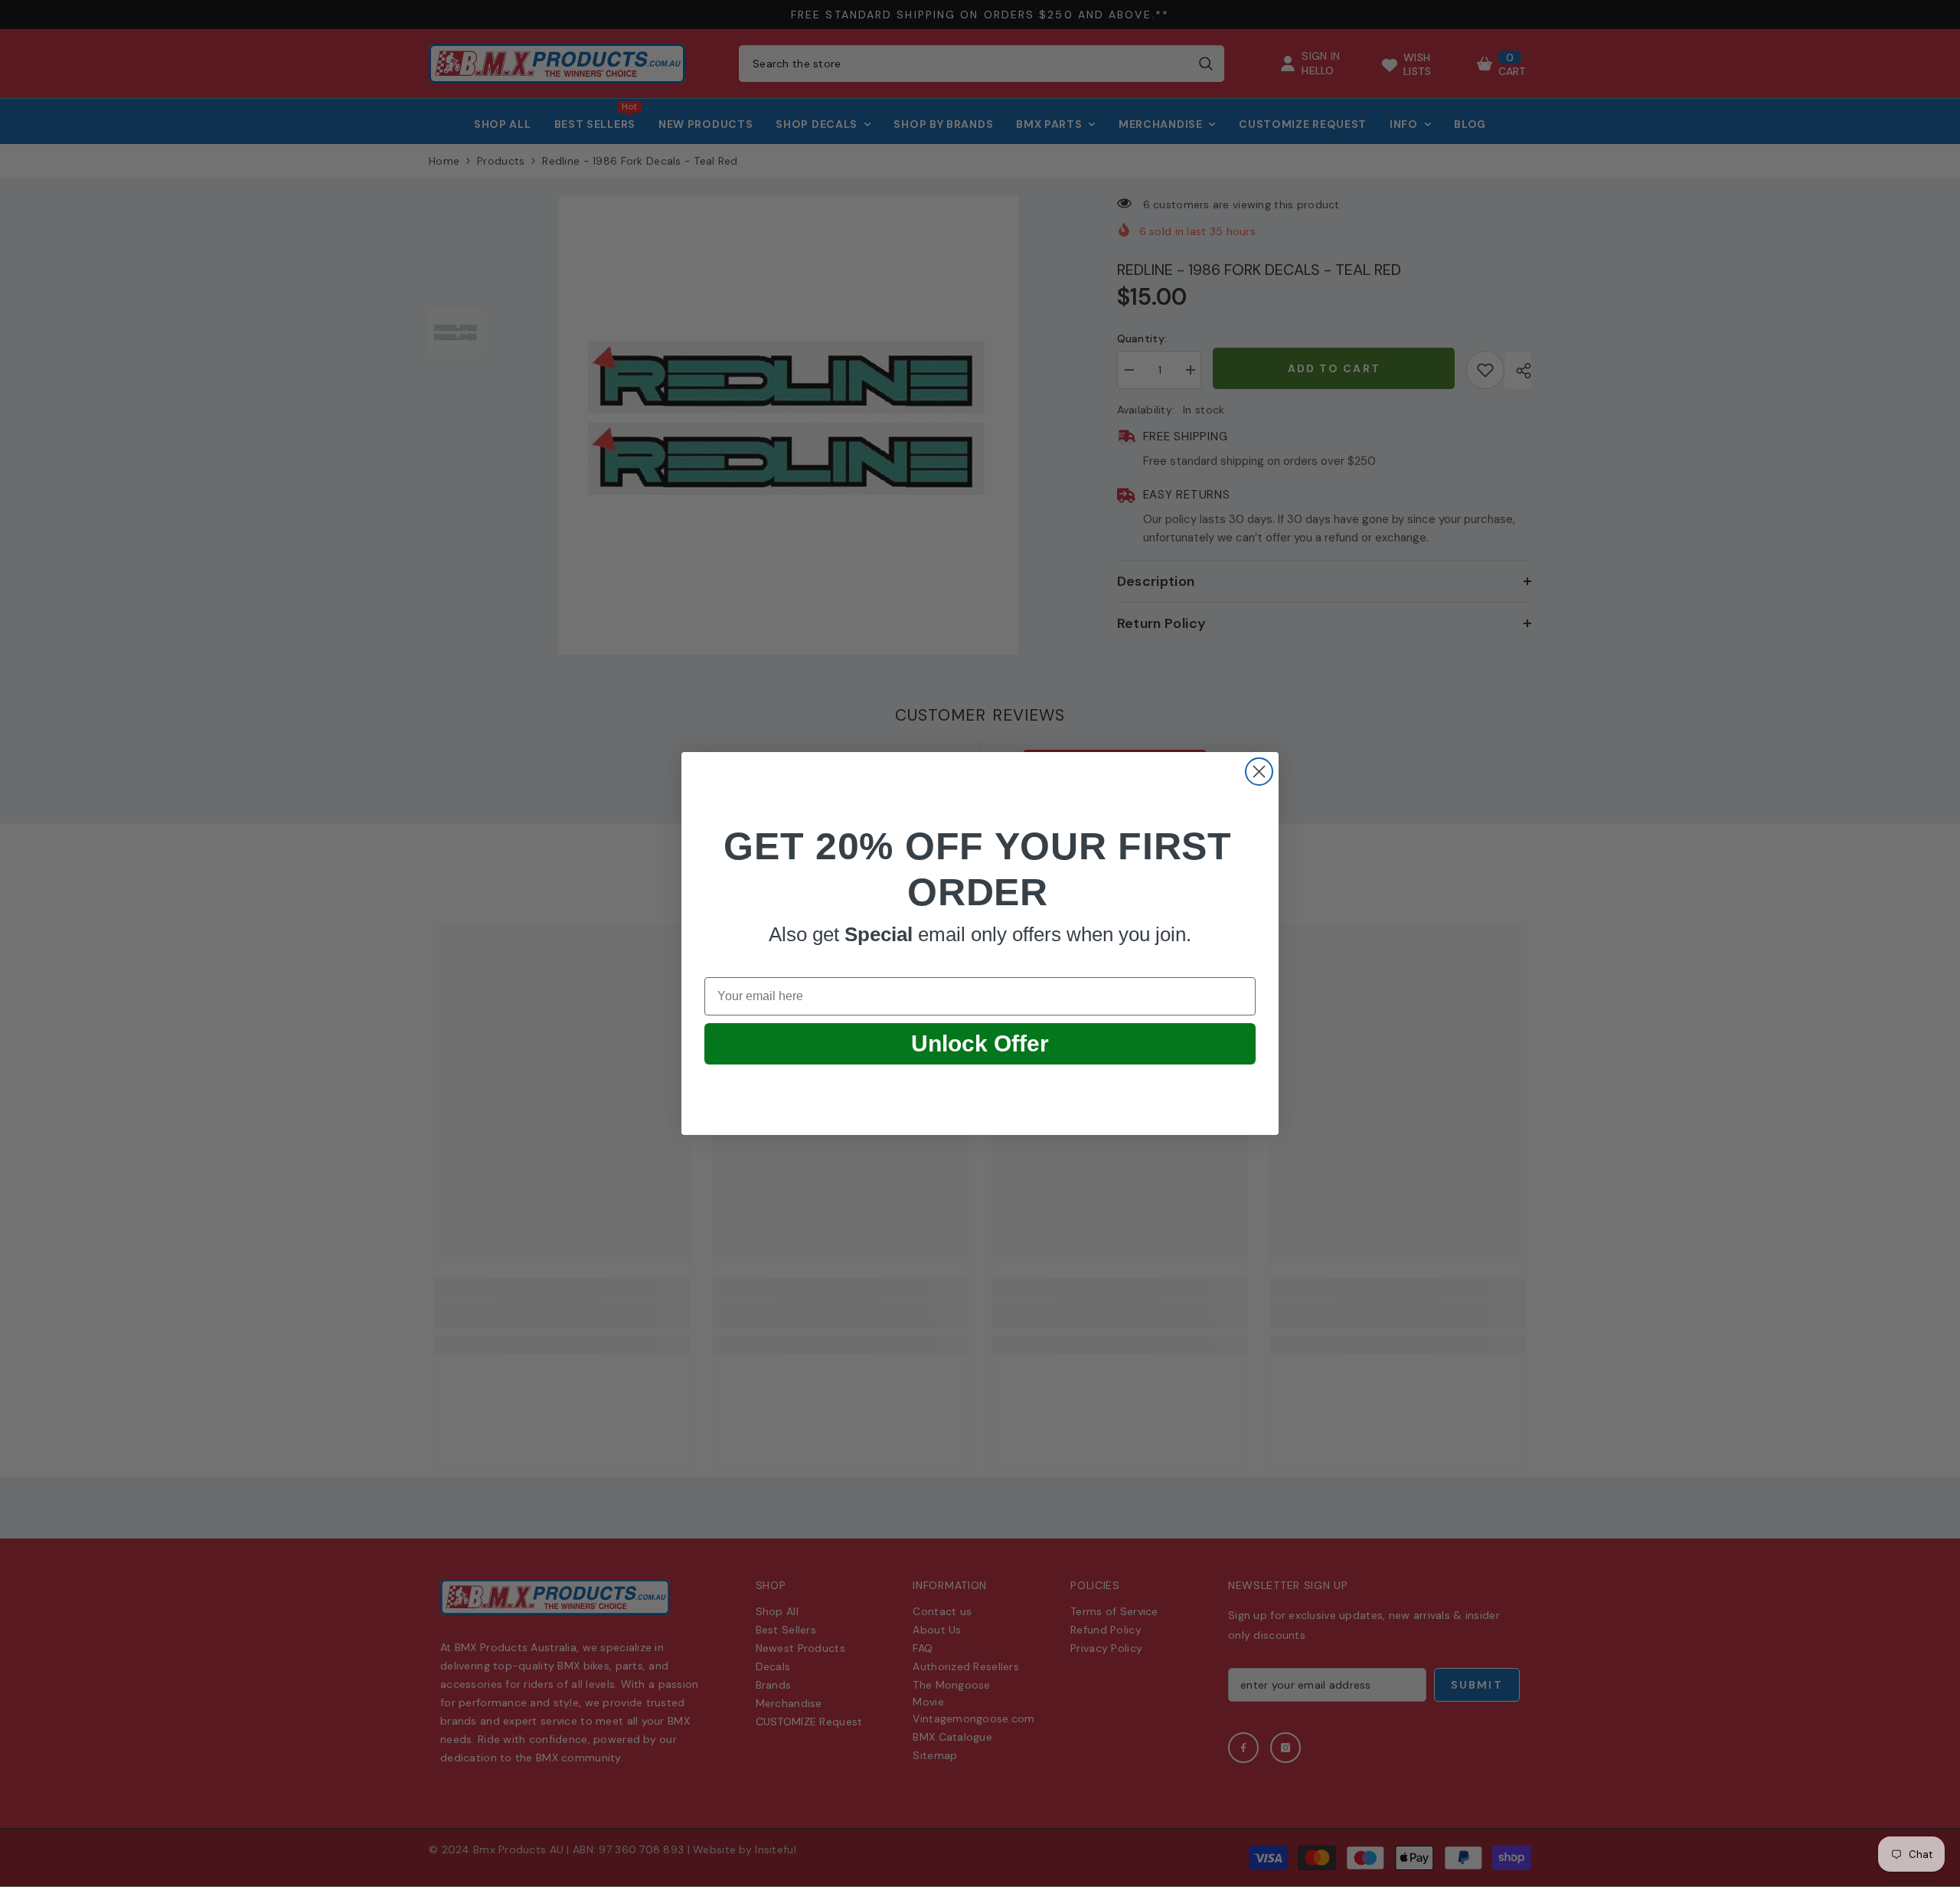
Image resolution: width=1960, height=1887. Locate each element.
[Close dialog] (1259, 772)
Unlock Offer (980, 1043)
